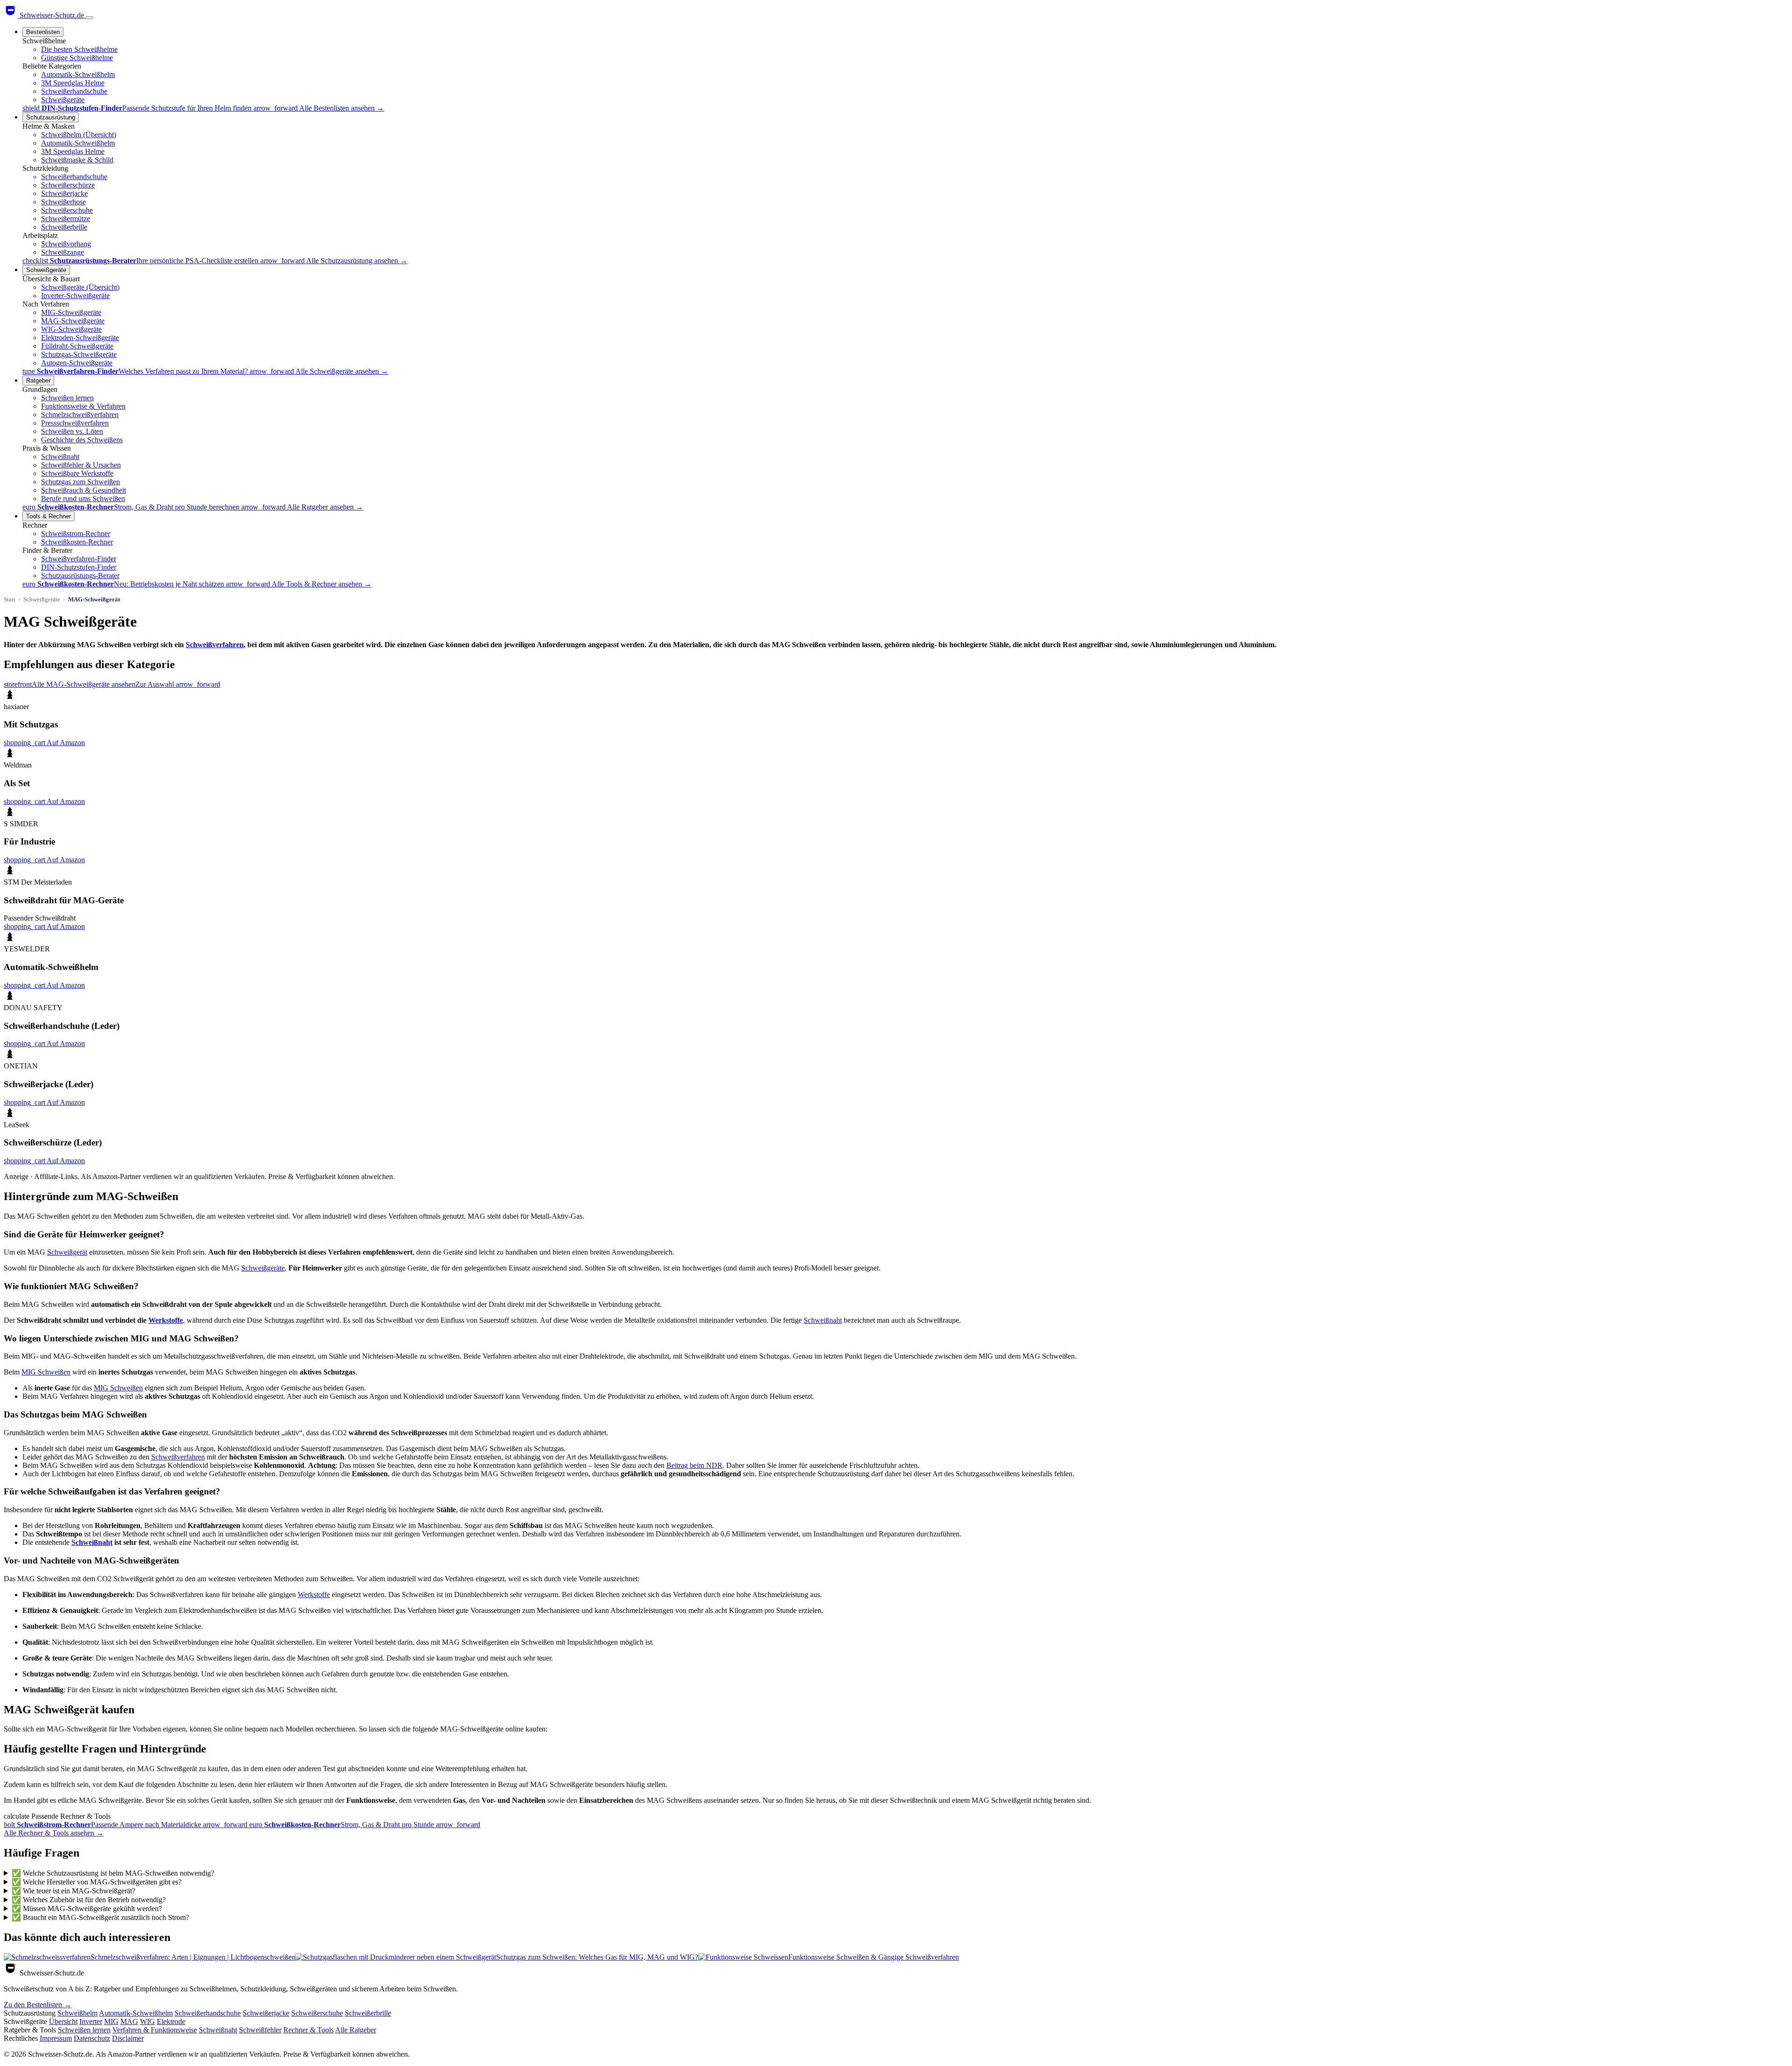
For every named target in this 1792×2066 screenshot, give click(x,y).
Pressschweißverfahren (75, 423)
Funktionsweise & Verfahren (83, 406)
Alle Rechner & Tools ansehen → (54, 1833)
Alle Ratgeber (356, 2030)
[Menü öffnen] (90, 18)
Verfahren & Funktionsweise (155, 2030)
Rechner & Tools (308, 2030)
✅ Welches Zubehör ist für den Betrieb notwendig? (89, 1900)
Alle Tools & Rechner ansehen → (322, 584)
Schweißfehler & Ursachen (81, 465)
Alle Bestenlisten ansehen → (342, 108)
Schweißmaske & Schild (77, 160)
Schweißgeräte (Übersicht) (80, 287)
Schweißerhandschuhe (74, 91)
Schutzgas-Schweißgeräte (79, 354)
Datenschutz (92, 2038)
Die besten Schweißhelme (79, 49)
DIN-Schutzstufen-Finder (79, 567)
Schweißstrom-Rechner (76, 534)
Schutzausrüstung (51, 117)
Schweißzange (63, 252)
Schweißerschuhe (67, 210)
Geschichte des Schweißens (82, 440)
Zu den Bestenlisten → (38, 2005)
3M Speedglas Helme (73, 83)
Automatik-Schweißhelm (78, 74)
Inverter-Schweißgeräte (75, 296)
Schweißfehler (260, 2030)
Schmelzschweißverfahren (80, 415)
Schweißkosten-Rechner (77, 542)
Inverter (91, 2021)
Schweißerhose (63, 202)
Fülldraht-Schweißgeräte (77, 346)
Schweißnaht (60, 457)
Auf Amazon (44, 743)
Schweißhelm (77, 2013)
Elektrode (171, 2021)
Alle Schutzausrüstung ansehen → (357, 261)
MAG (129, 2021)
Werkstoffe (166, 1320)
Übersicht (63, 2021)
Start (10, 599)
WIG (147, 2021)
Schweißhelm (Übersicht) (79, 135)
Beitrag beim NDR (694, 1465)
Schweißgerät (67, 1252)
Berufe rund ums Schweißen (83, 499)
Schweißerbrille (64, 227)
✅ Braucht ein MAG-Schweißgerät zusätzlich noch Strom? (100, 1917)
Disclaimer (128, 2038)
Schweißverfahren (215, 645)
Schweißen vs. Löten (72, 431)
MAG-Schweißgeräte (73, 321)
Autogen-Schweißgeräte (77, 363)
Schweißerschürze (68, 185)
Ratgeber (38, 380)
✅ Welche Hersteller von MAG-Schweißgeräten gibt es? (97, 1882)
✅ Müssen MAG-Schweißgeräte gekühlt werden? (87, 1909)
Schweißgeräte (63, 100)
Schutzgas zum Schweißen (80, 482)
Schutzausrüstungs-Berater (80, 576)
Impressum (56, 2038)
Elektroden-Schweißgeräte (80, 338)
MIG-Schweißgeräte (71, 312)
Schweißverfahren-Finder (79, 559)
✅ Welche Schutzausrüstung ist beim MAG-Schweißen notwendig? (113, 1873)
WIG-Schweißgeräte (71, 329)
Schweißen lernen (67, 398)
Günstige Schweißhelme (77, 58)
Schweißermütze (66, 219)
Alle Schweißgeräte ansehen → (342, 371)
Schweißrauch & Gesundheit (84, 490)
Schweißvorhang (66, 244)
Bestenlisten (43, 32)
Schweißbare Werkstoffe (77, 473)
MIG (111, 2021)
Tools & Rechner (49, 516)
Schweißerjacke (64, 193)
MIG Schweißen (46, 1372)
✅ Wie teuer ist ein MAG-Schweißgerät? (73, 1891)
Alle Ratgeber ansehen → (325, 507)
